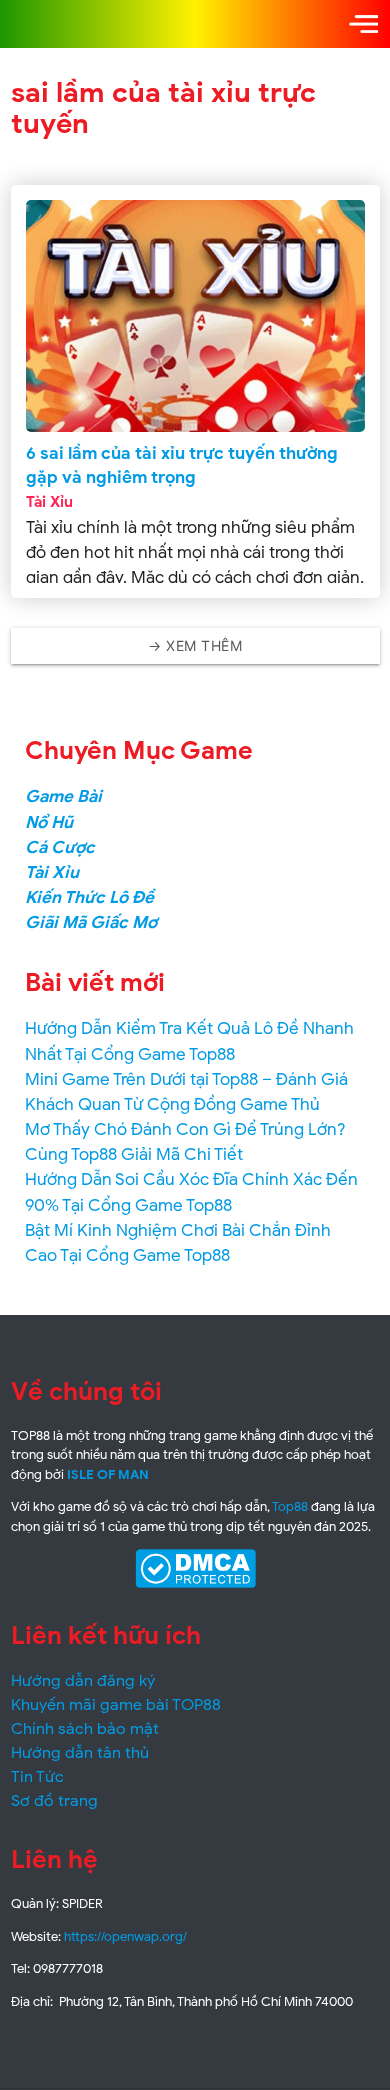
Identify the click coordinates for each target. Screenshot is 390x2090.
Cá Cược (60, 847)
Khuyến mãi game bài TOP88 (116, 1705)
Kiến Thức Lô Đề (89, 897)
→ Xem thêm (195, 645)
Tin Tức (37, 1777)
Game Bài (63, 796)
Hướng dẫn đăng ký (83, 1681)
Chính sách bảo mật (85, 1729)
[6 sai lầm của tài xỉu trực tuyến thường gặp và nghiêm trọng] (195, 316)
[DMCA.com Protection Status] (195, 1568)
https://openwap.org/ (125, 1936)
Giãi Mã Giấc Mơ (91, 922)
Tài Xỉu (49, 502)
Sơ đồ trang (54, 1801)
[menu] (364, 24)
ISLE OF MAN (108, 1474)
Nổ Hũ (49, 822)
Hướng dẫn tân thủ (80, 1753)
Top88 (290, 1506)
